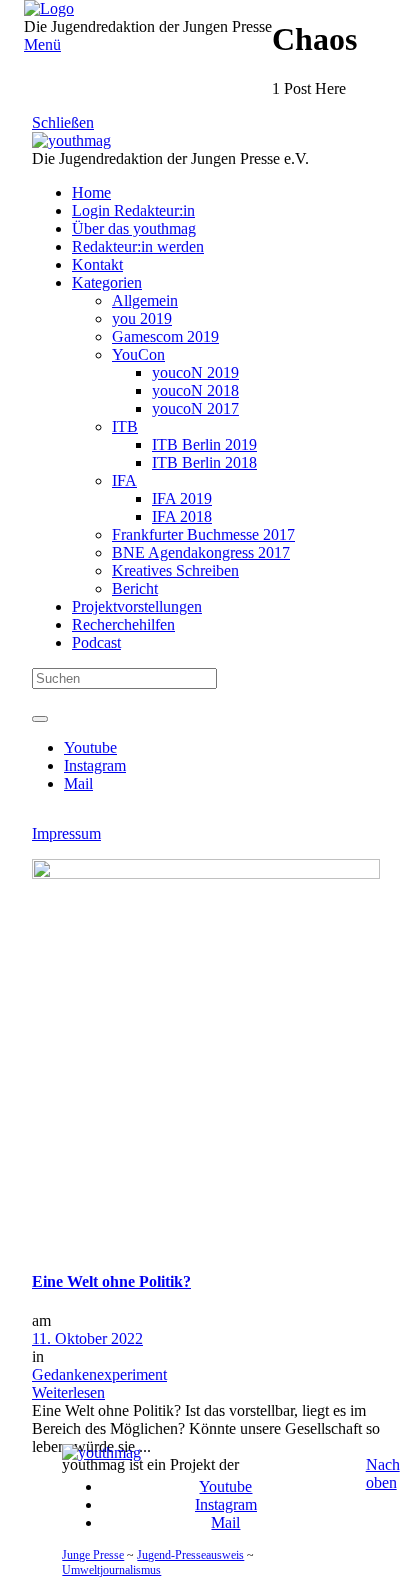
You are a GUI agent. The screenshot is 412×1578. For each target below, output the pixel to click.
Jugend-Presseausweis (190, 1555)
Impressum (66, 833)
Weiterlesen (68, 1392)
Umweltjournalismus (111, 1570)
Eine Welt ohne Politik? (111, 1281)
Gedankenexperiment (99, 1374)
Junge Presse (93, 1555)
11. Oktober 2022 (87, 1338)
